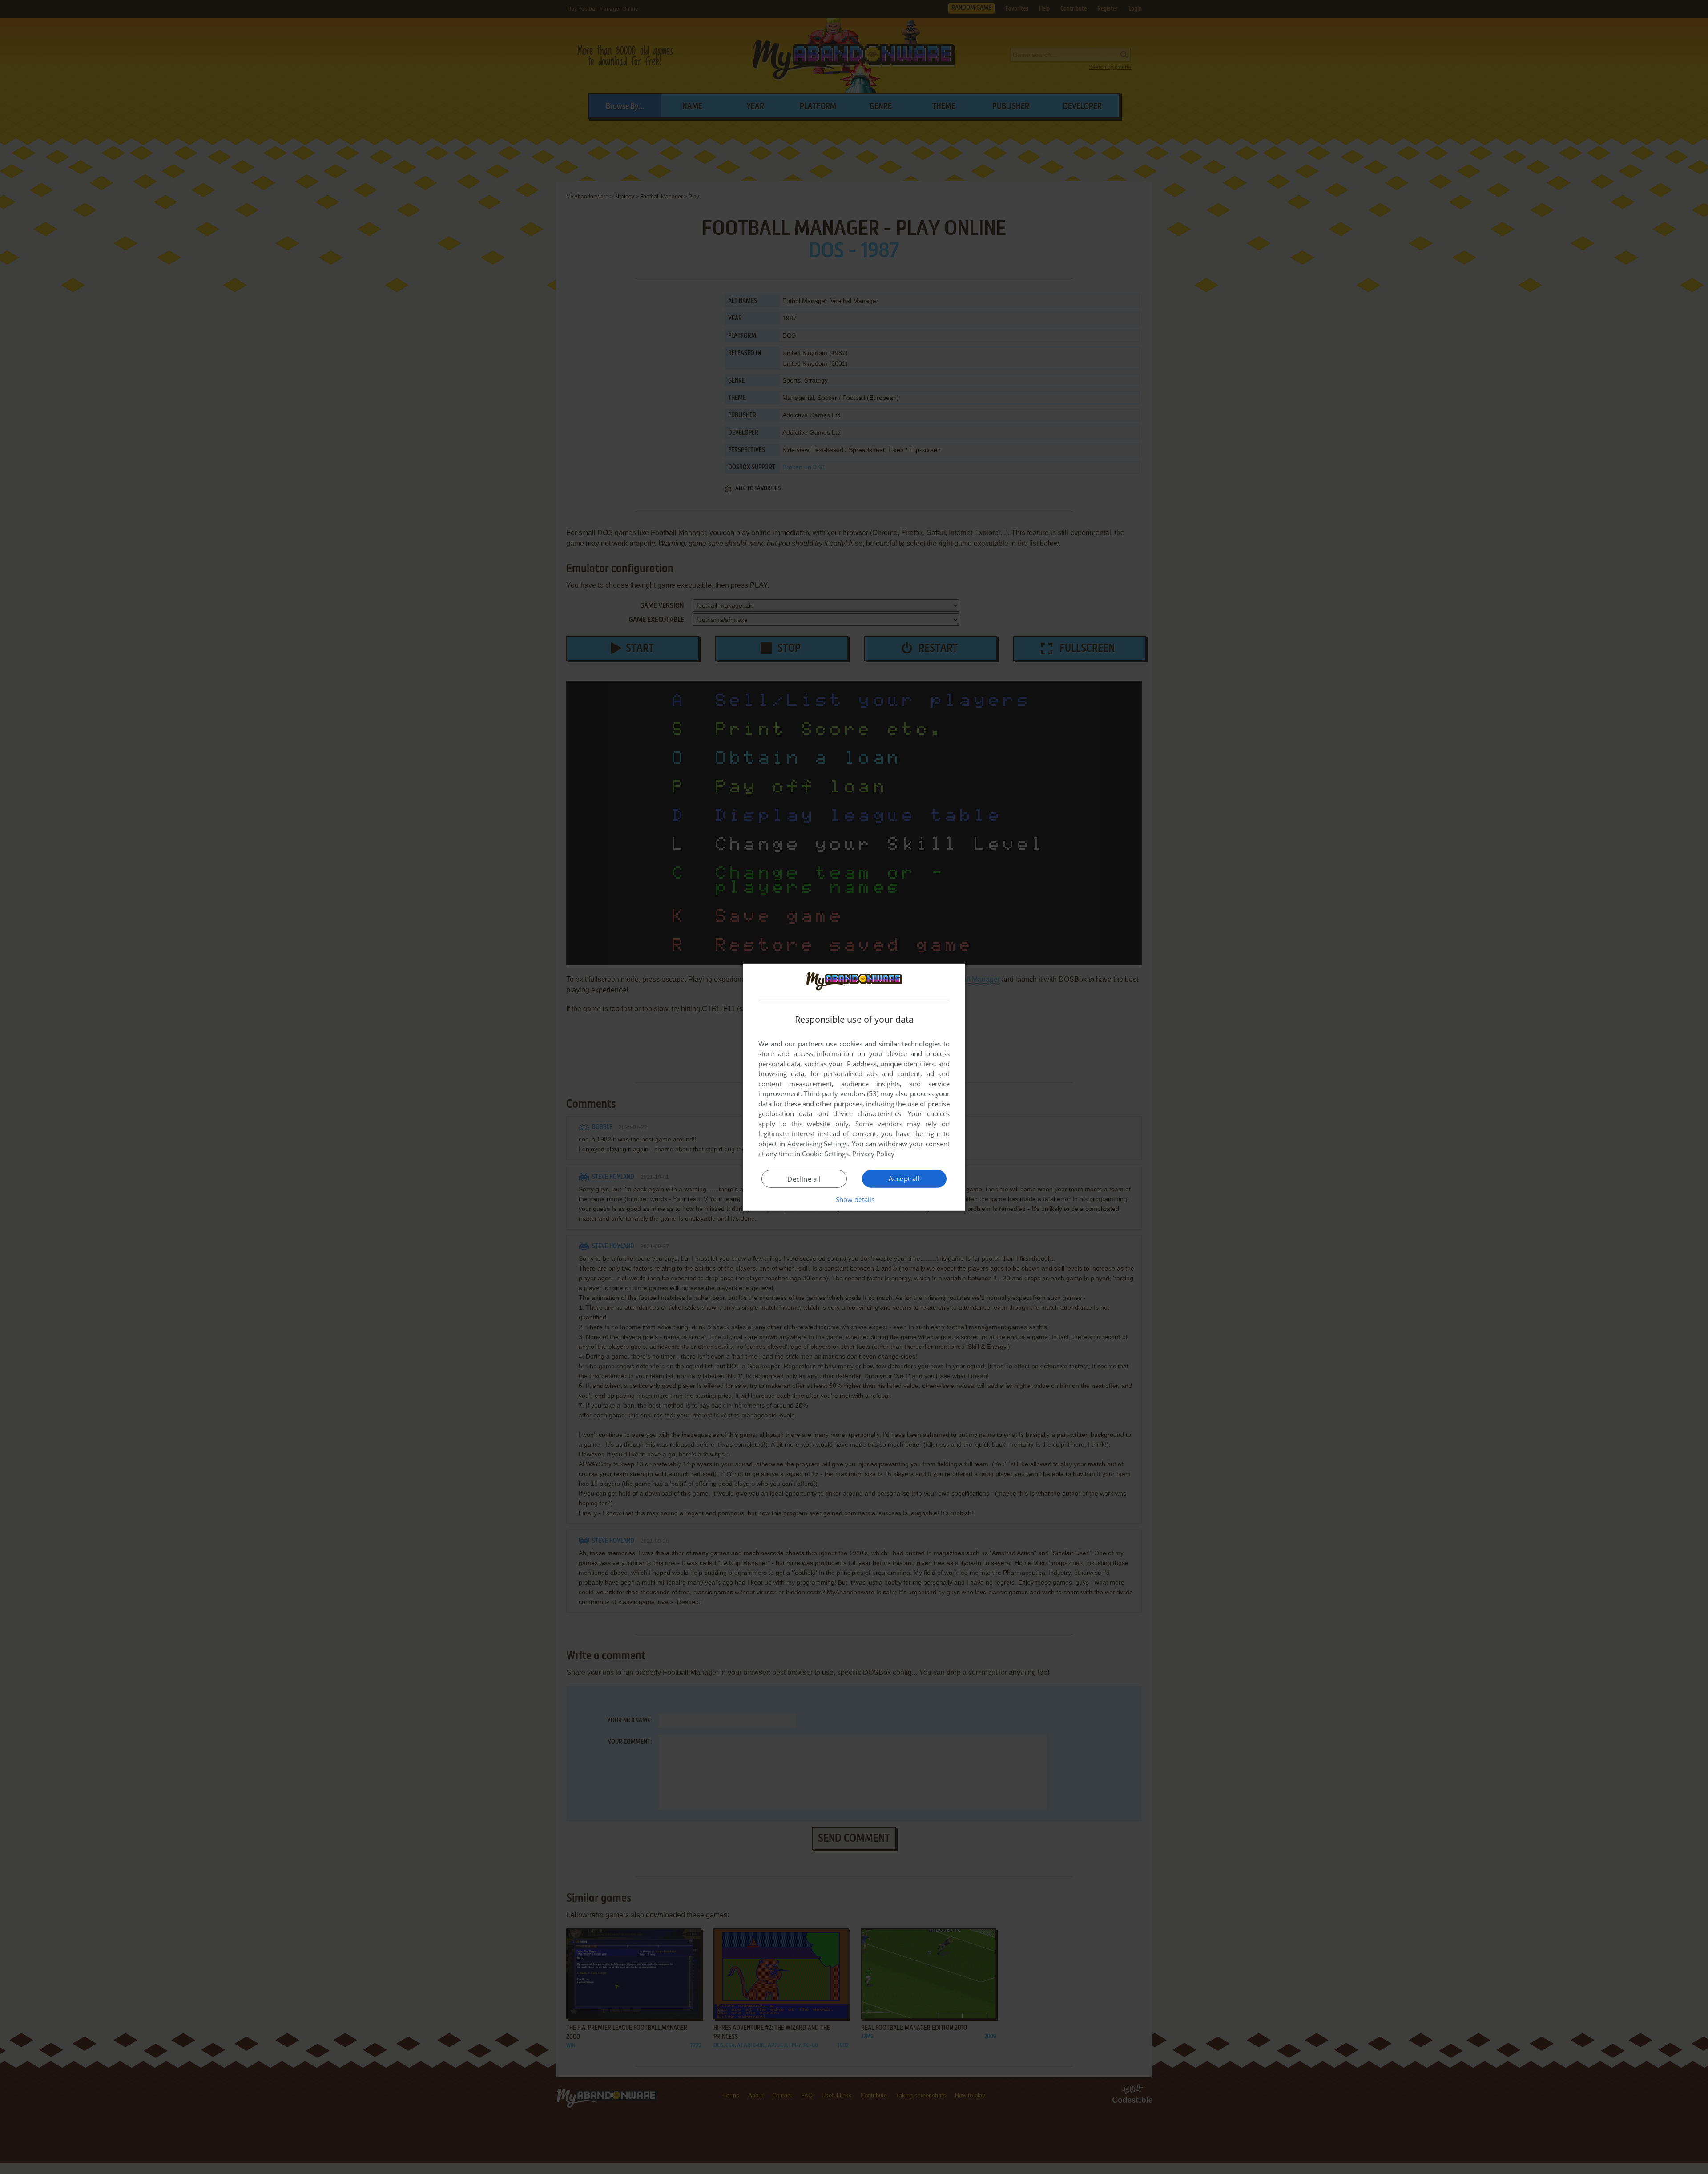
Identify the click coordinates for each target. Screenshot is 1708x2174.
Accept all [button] (904, 1178)
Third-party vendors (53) (841, 1093)
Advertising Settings (818, 1144)
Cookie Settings (825, 1154)
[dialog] (854, 1087)
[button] (854, 1199)
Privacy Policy (873, 1154)
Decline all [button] (804, 1179)
